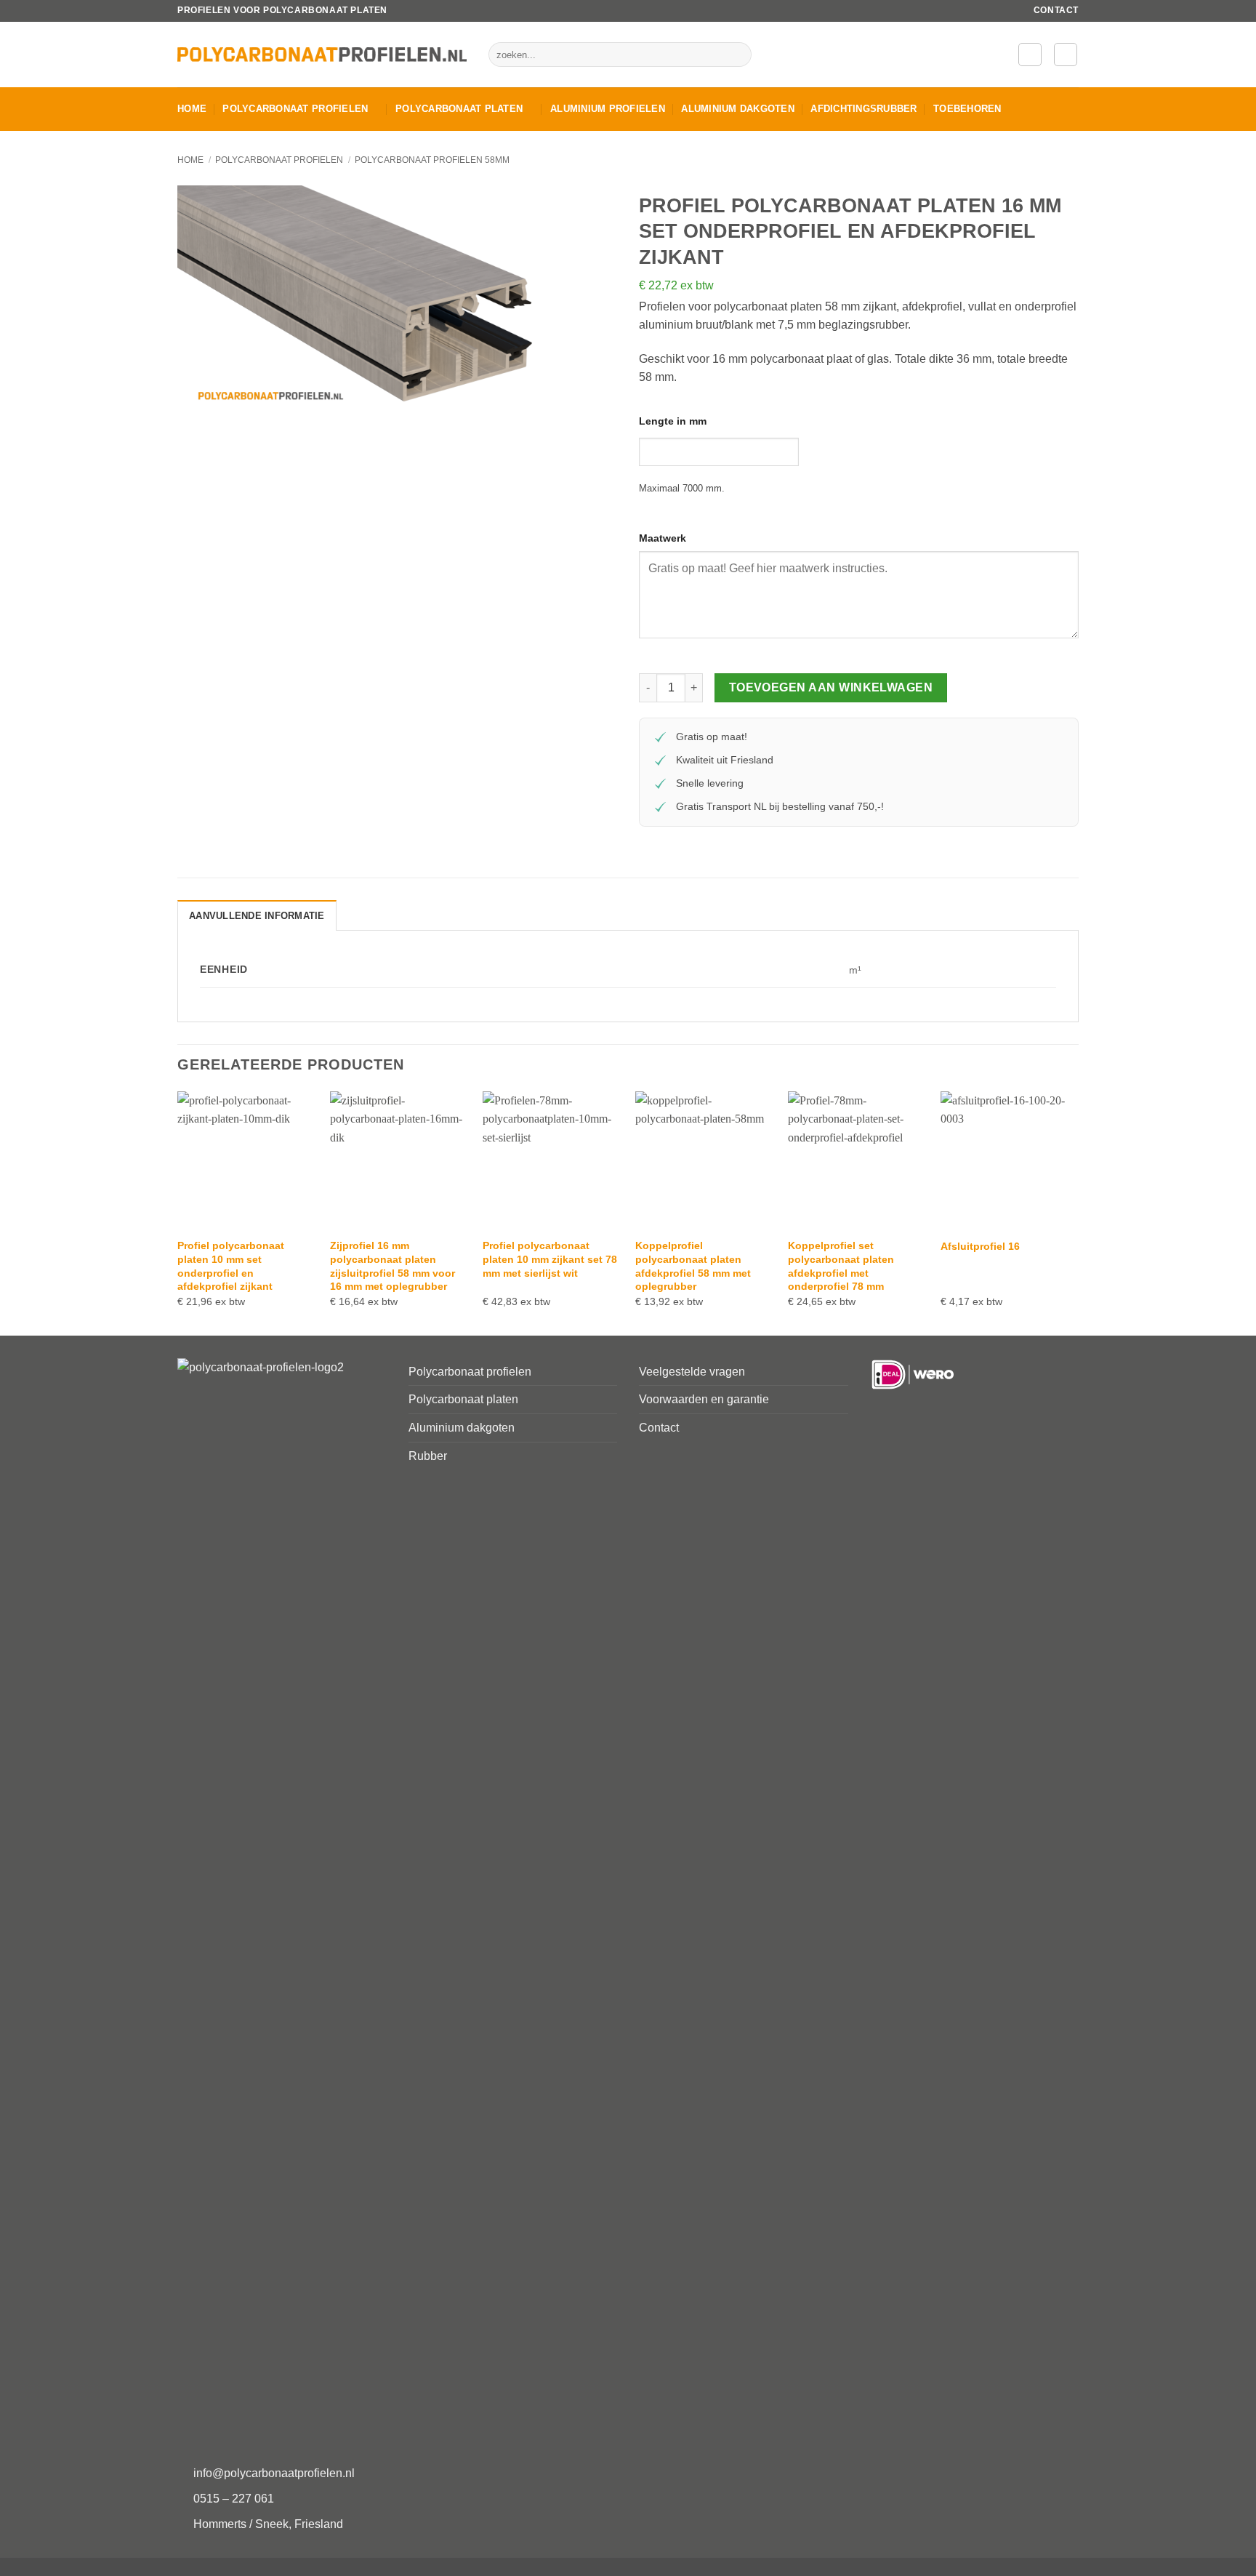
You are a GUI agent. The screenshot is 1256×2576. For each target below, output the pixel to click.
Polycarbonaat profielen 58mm (432, 160)
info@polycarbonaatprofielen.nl (274, 2473)
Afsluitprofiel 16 (980, 1246)
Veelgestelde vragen (692, 1372)
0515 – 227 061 (234, 2499)
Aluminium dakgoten (738, 109)
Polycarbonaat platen (459, 109)
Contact (1056, 10)
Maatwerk (663, 538)
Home (192, 109)
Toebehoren (967, 109)
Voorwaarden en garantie (704, 1399)
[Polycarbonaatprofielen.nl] (322, 55)
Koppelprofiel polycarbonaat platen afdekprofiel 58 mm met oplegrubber (693, 1266)
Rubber (428, 1456)
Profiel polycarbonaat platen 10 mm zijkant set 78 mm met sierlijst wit (550, 1259)
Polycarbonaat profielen (295, 109)
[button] (1030, 55)
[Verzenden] (738, 55)
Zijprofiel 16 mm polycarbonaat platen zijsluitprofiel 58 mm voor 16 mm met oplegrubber (392, 1266)
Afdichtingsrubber (863, 109)
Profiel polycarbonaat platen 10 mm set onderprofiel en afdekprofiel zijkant (231, 1266)
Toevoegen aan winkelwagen (831, 687)
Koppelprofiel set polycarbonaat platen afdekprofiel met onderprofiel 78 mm (841, 1266)
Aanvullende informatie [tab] (257, 916)
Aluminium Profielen (608, 109)
